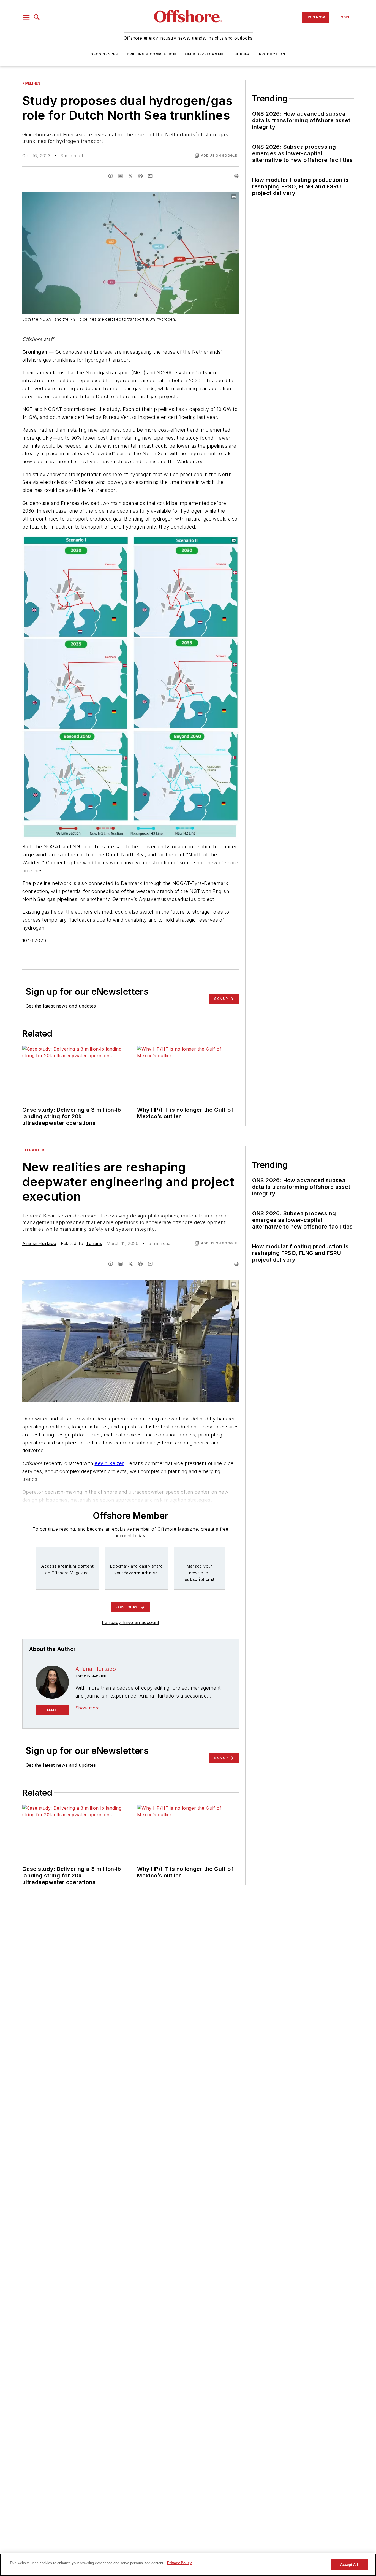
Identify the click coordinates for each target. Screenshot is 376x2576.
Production (272, 54)
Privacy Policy (179, 2563)
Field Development (205, 54)
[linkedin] (121, 176)
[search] (37, 17)
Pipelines (31, 83)
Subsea (242, 54)
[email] (150, 176)
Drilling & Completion (151, 54)
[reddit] (140, 176)
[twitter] (130, 176)
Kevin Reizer (109, 1463)
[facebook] (111, 176)
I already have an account (131, 1622)
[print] (236, 176)
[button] (26, 17)
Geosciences (104, 54)
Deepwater (33, 1150)
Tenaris (94, 1243)
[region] (188, 2565)
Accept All (349, 2565)
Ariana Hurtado (39, 1243)
